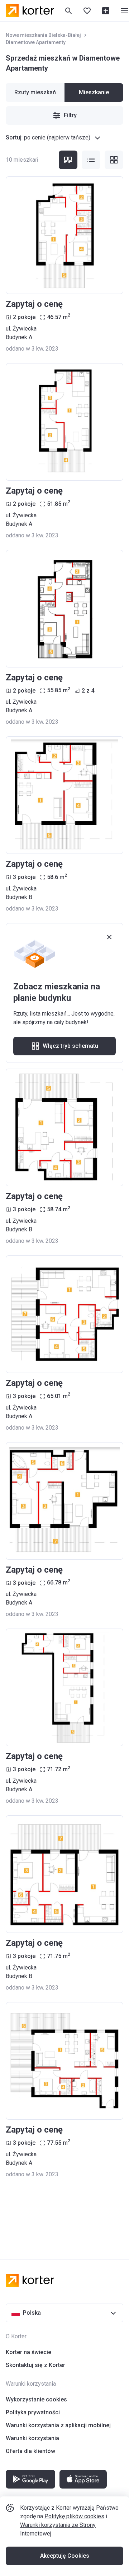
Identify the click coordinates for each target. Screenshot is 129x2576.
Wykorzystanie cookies (36, 2399)
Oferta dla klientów (30, 2451)
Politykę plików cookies (74, 2516)
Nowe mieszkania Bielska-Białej (43, 35)
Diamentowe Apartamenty (36, 42)
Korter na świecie (28, 2352)
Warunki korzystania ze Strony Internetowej (58, 2529)
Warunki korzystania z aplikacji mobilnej (58, 2425)
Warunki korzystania (32, 2438)
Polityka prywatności (33, 2412)
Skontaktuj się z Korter (35, 2365)
